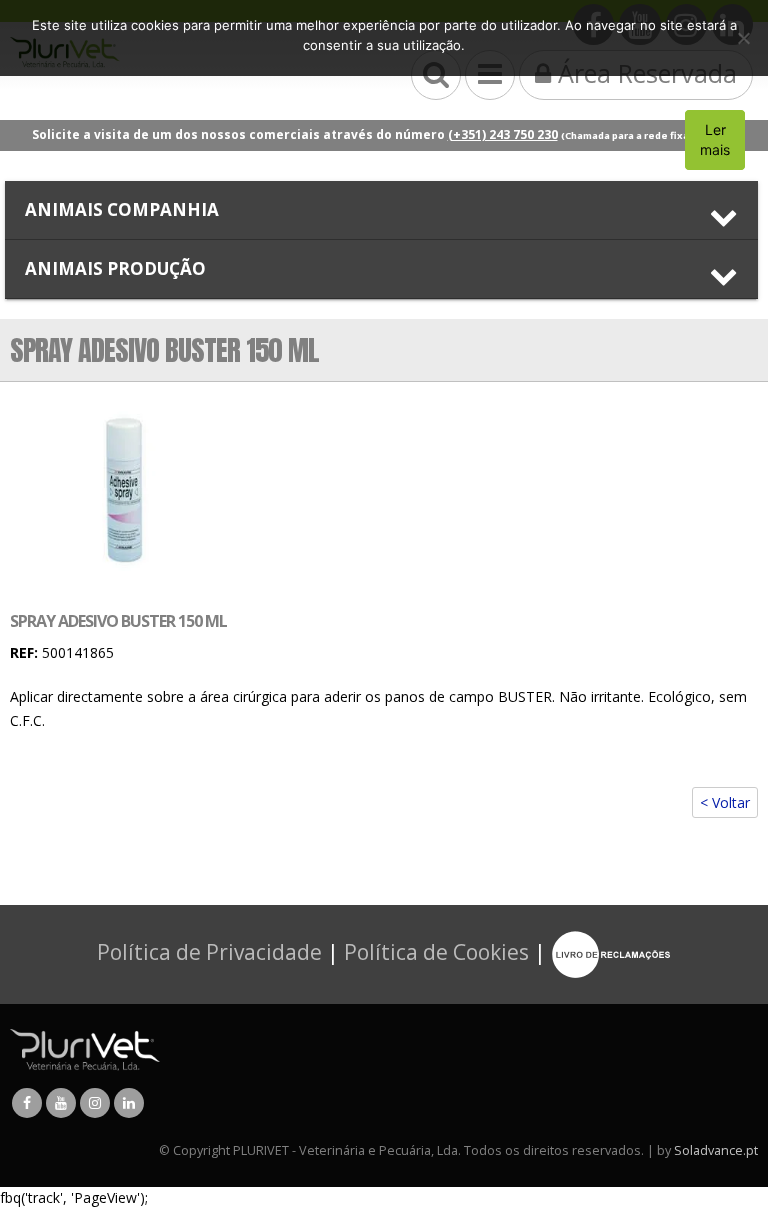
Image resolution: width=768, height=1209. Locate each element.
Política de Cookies (436, 952)
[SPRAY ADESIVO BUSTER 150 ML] (119, 492)
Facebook (27, 1103)
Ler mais (715, 139)
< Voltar (725, 802)
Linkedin (129, 1103)
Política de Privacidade (209, 952)
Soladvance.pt (716, 1150)
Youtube (61, 1103)
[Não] (743, 38)
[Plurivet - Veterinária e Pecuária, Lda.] (85, 1048)
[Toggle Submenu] (381, 210)
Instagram (95, 1103)
